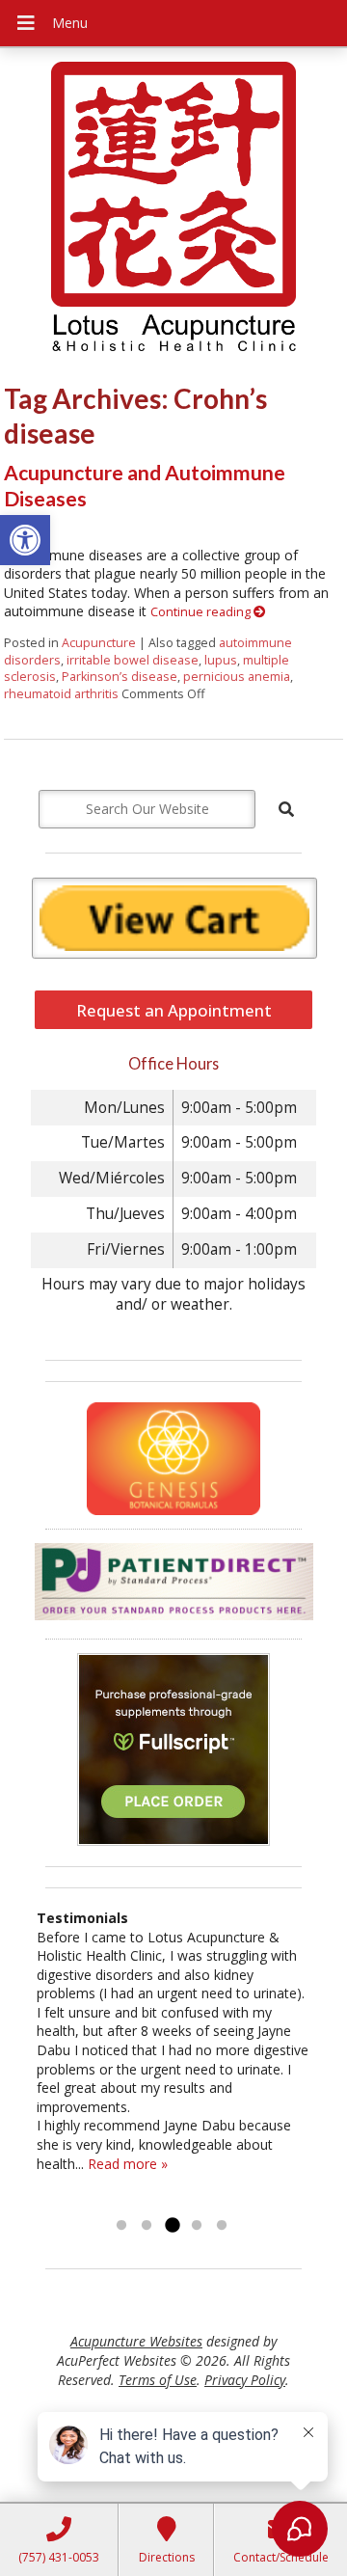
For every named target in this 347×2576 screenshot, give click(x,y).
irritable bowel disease (133, 660)
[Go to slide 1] (121, 2226)
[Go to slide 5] (222, 2226)
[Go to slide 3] (172, 2226)
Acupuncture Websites (136, 2341)
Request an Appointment (174, 1010)
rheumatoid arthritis (61, 694)
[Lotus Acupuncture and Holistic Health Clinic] (173, 209)
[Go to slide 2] (147, 2226)
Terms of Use (158, 2380)
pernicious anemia (237, 677)
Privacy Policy (245, 2380)
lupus (221, 660)
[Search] (286, 809)
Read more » (128, 2164)
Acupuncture (99, 643)
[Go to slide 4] (197, 2226)
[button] (25, 540)
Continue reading (202, 612)
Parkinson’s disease (120, 677)
